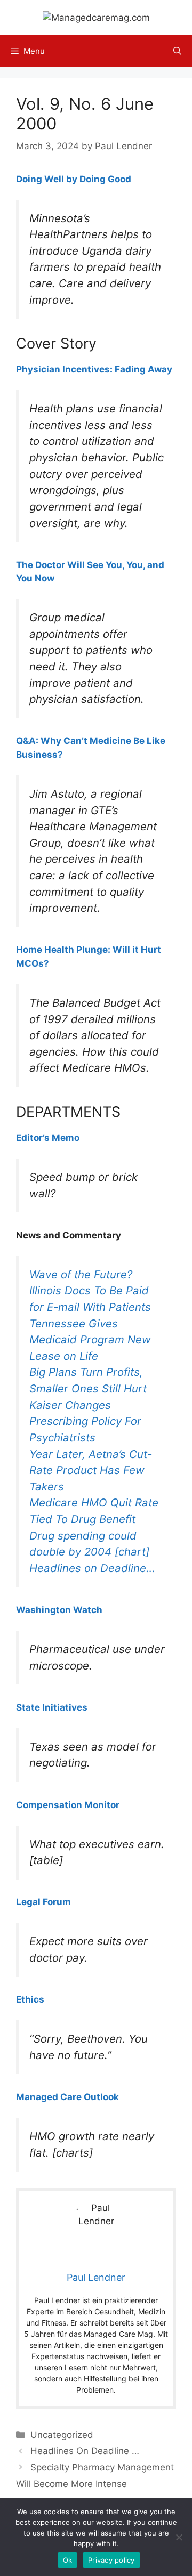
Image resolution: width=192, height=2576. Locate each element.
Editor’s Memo (48, 1138)
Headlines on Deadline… (92, 1568)
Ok (68, 2560)
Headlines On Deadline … (85, 2451)
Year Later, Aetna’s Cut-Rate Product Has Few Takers (91, 1470)
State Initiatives (52, 1707)
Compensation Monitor (68, 1805)
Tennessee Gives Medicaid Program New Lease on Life (90, 1340)
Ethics (30, 1999)
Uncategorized (62, 2435)
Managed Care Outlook (67, 2097)
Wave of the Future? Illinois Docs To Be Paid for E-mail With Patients (90, 1291)
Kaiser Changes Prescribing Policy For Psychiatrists (85, 1421)
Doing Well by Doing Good (74, 179)
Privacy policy (111, 2560)
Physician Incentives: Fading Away (94, 369)
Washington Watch (59, 1610)
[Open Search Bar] (177, 51)
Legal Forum (43, 1902)
